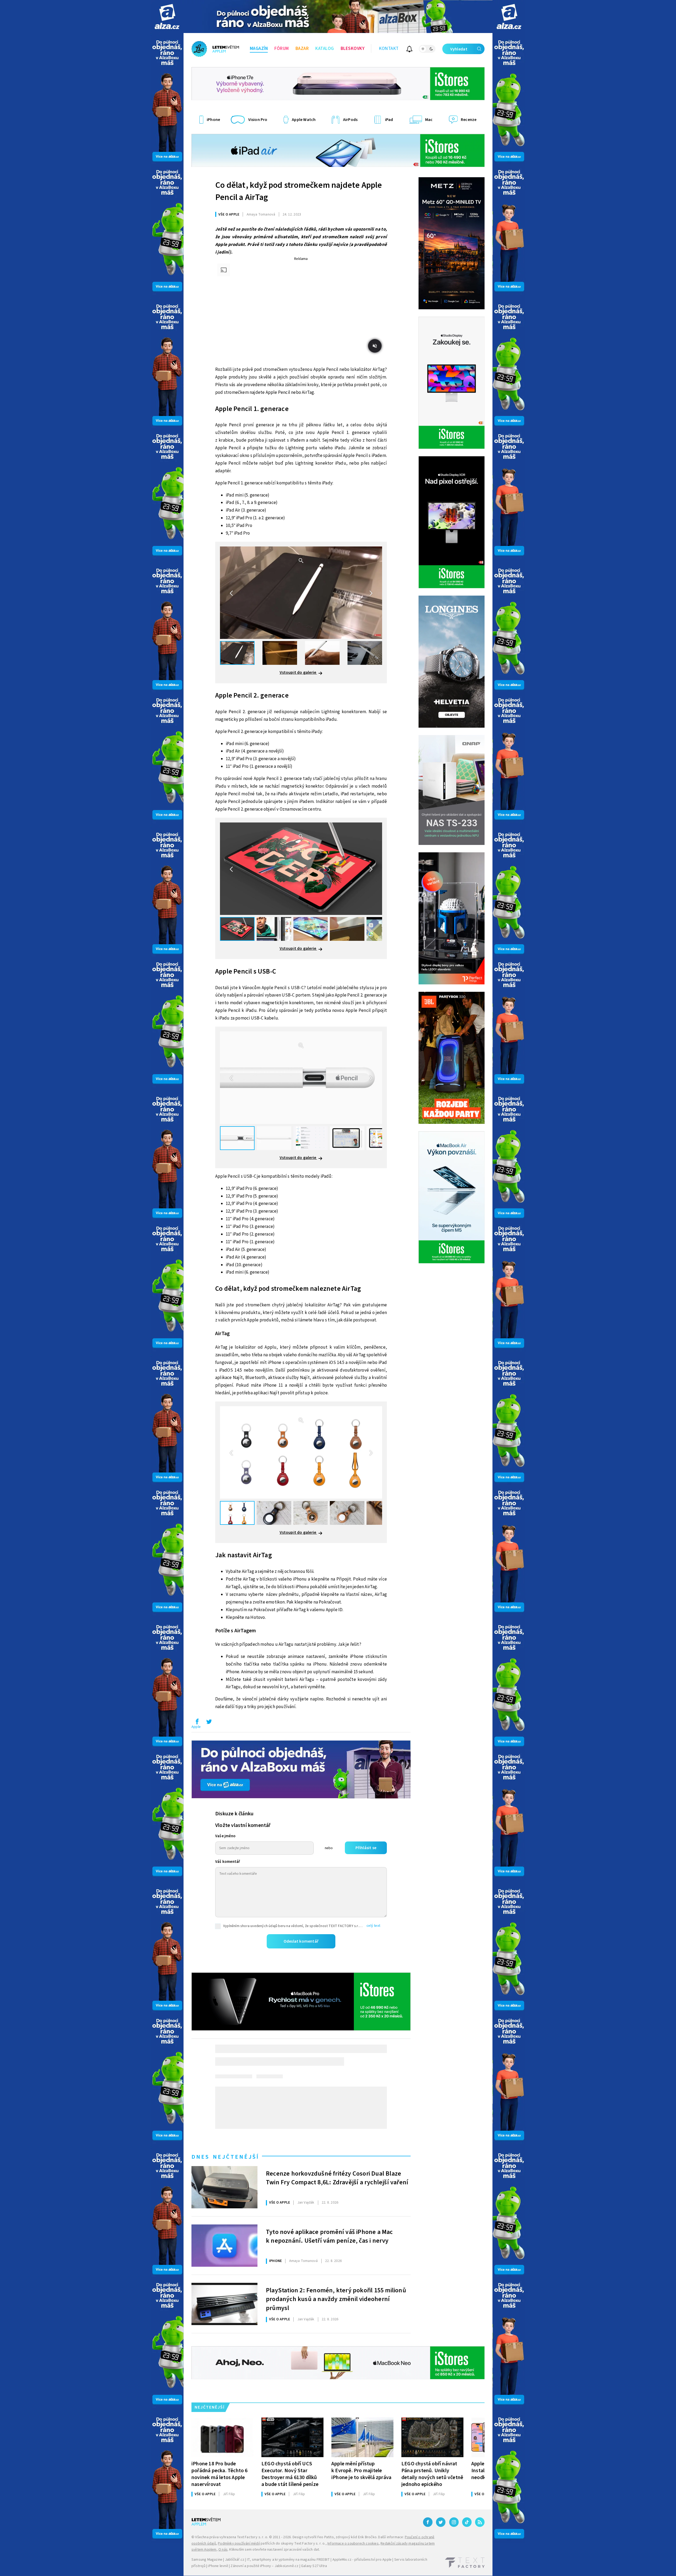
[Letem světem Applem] (215, 49)
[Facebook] (428, 2522)
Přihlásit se (366, 1848)
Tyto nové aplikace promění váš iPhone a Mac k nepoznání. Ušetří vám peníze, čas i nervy (329, 2237)
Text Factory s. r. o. (252, 2537)
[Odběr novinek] (409, 50)
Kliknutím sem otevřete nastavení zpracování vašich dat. (274, 2550)
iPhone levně (218, 2566)
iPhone (275, 2261)
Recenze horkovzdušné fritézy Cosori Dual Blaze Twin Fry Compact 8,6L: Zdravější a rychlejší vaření (337, 2178)
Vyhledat (459, 49)
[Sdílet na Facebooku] (197, 1723)
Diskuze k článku (234, 1814)
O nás (223, 2550)
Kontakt (389, 49)
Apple (196, 1727)
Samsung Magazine (207, 2560)
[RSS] (480, 2522)
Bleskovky (353, 49)
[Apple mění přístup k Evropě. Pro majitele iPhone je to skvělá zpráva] (362, 2437)
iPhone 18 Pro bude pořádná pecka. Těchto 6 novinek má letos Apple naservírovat (220, 2474)
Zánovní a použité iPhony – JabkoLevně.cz (264, 2566)
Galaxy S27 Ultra (314, 2566)
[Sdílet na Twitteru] (209, 1723)
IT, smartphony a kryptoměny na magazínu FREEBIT (288, 2560)
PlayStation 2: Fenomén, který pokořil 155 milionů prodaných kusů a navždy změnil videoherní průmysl (336, 2299)
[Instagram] (454, 2522)
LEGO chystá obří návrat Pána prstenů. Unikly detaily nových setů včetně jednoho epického (432, 2474)
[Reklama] (167, 17)
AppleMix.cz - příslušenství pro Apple (362, 2560)
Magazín (259, 49)
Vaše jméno (225, 1836)
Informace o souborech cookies (353, 2544)
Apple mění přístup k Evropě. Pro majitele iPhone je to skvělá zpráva (361, 2470)
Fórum (282, 49)
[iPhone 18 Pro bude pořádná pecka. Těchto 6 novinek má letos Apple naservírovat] (222, 2437)
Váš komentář (228, 1862)
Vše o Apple (229, 214)
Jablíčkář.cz (235, 2560)
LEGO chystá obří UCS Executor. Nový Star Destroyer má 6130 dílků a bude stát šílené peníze (290, 2474)
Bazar (302, 49)
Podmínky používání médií (239, 2544)
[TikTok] (467, 2522)
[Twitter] (441, 2522)
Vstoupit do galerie (298, 672)
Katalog (325, 49)
